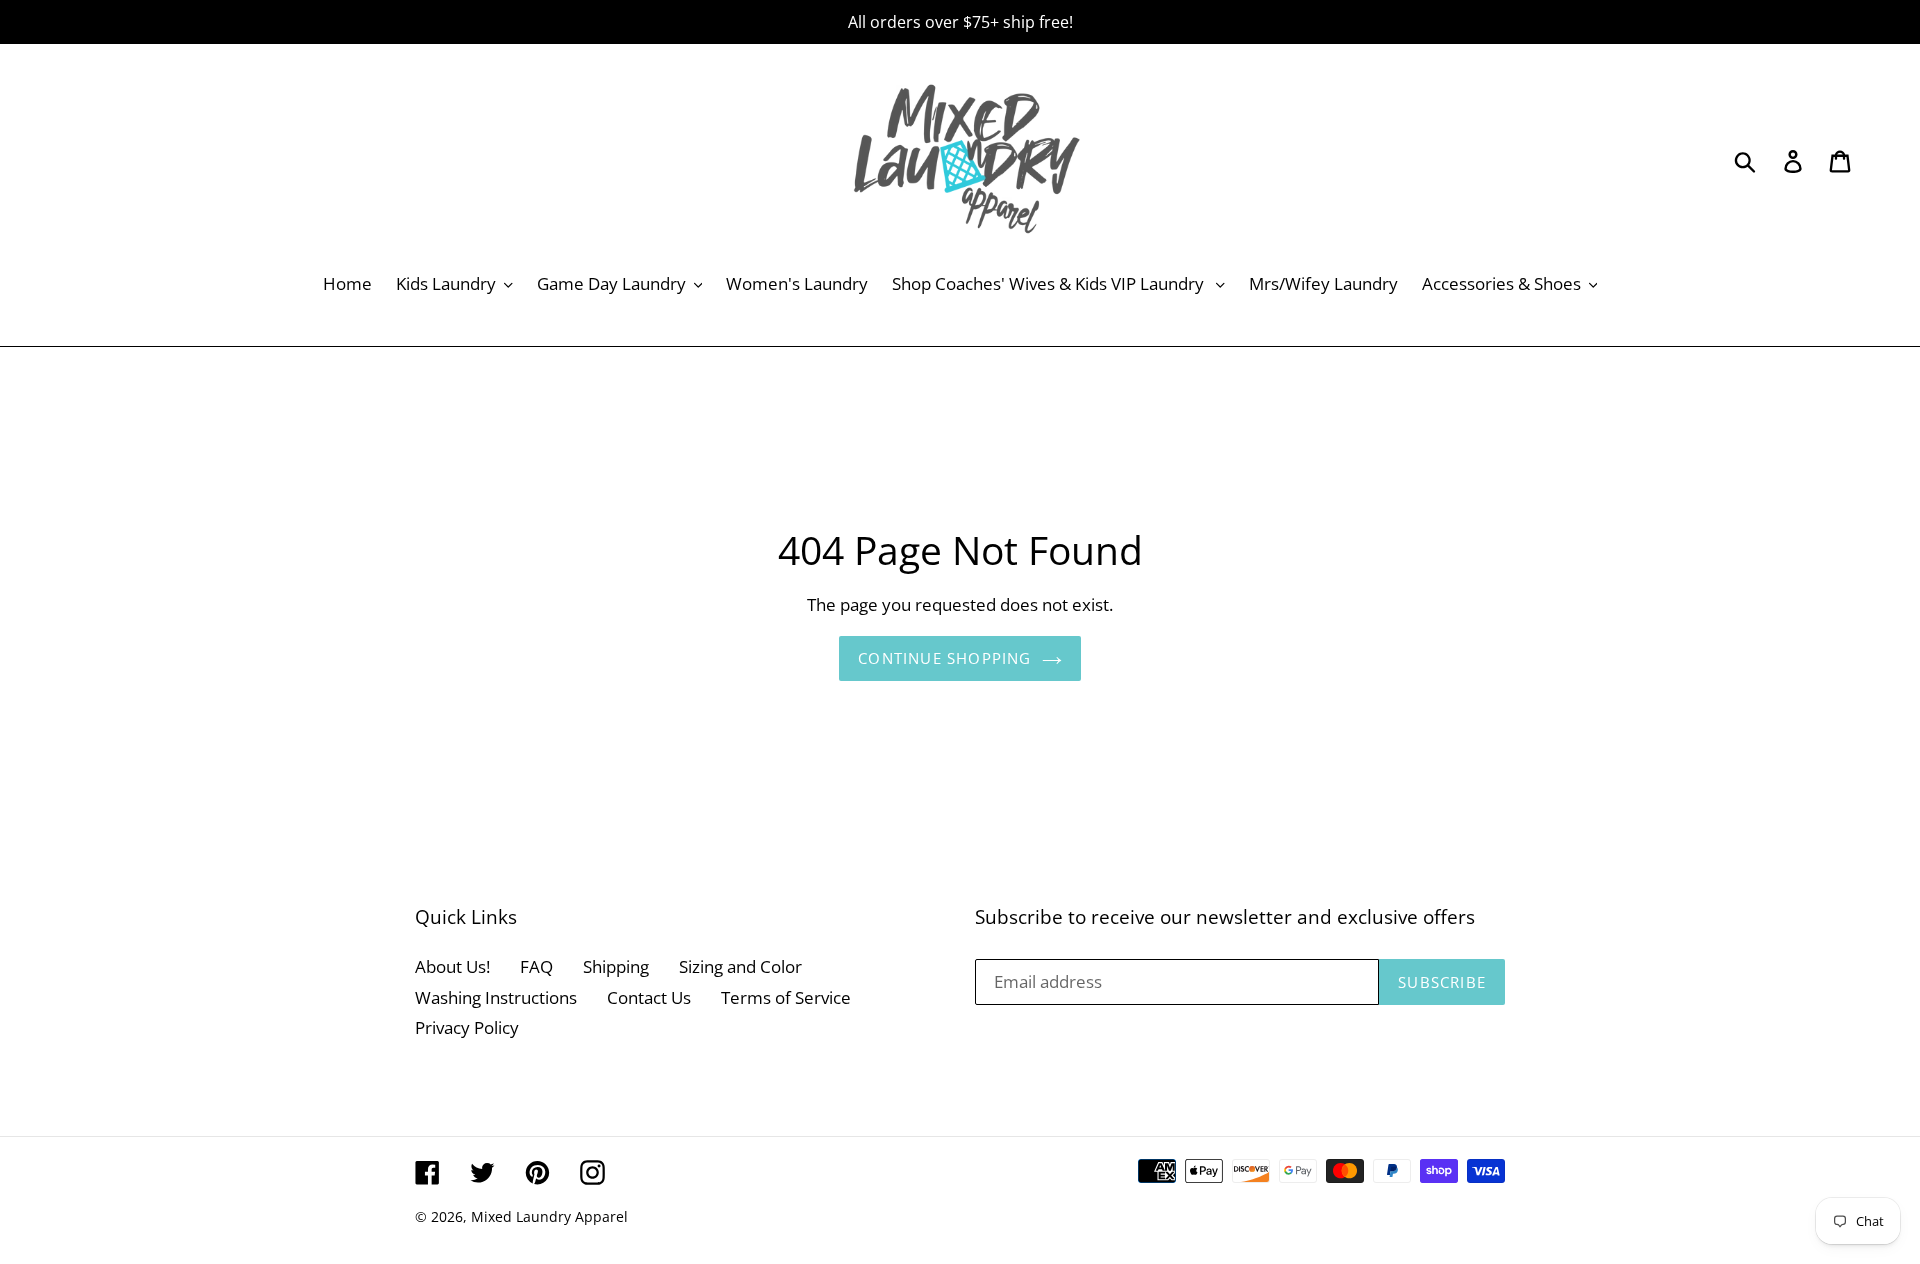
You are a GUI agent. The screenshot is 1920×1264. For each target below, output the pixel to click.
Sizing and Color (740, 966)
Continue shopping (944, 658)
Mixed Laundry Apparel (549, 1216)
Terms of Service (786, 997)
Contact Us (649, 997)
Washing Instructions (496, 997)
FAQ (536, 966)
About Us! (452, 966)
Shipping (616, 966)
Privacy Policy (467, 1027)
